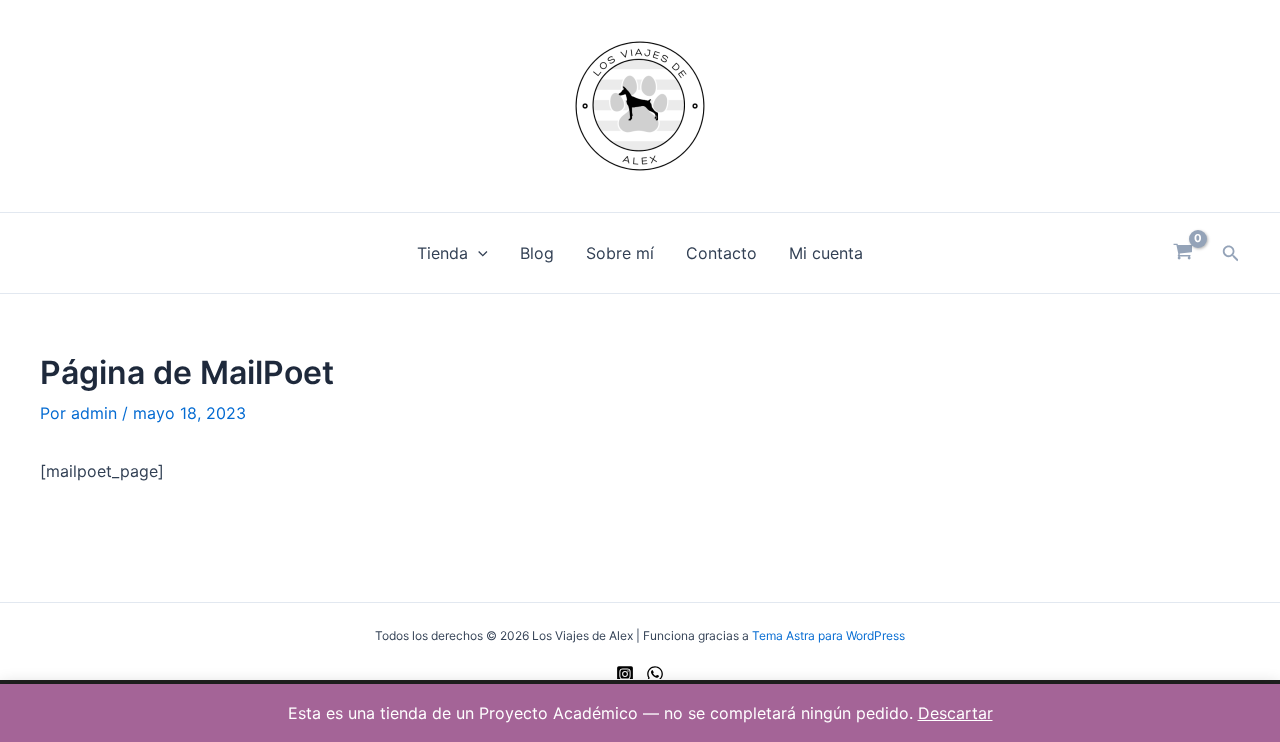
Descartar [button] (955, 713)
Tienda (442, 253)
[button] (478, 253)
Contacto (721, 253)
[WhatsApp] (655, 674)
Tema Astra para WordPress (828, 635)
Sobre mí (620, 253)
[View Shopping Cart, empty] (1183, 253)
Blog (537, 253)
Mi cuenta (826, 253)
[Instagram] (625, 674)
